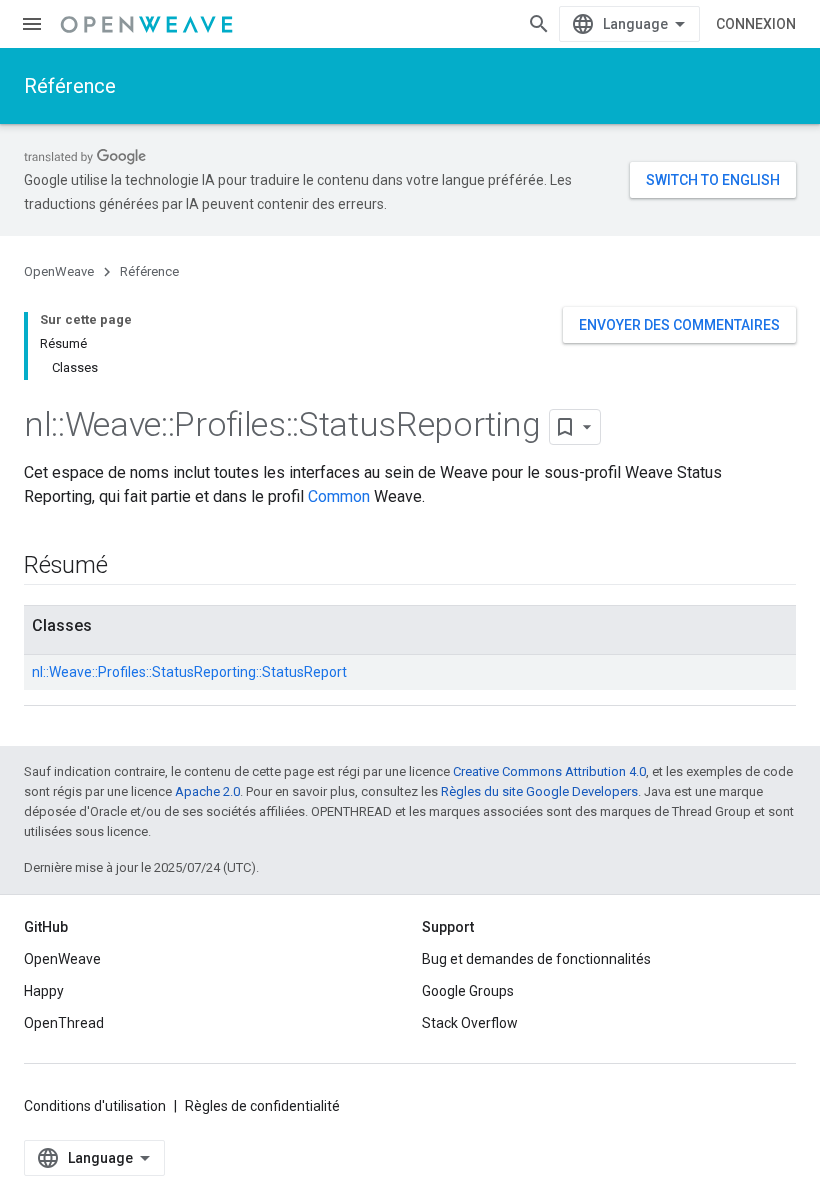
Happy (44, 991)
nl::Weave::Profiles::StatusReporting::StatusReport (189, 672)
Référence (70, 86)
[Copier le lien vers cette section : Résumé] (128, 567)
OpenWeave (59, 271)
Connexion (756, 24)
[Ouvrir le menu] (32, 24)
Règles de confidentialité (262, 1106)
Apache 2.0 (207, 791)
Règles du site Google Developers (539, 791)
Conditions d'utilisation (95, 1106)
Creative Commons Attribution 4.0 (549, 771)
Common (339, 496)
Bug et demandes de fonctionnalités (536, 959)
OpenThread (64, 1023)
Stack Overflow (470, 1023)
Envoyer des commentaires (679, 325)
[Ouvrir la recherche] (539, 24)
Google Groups (468, 991)
